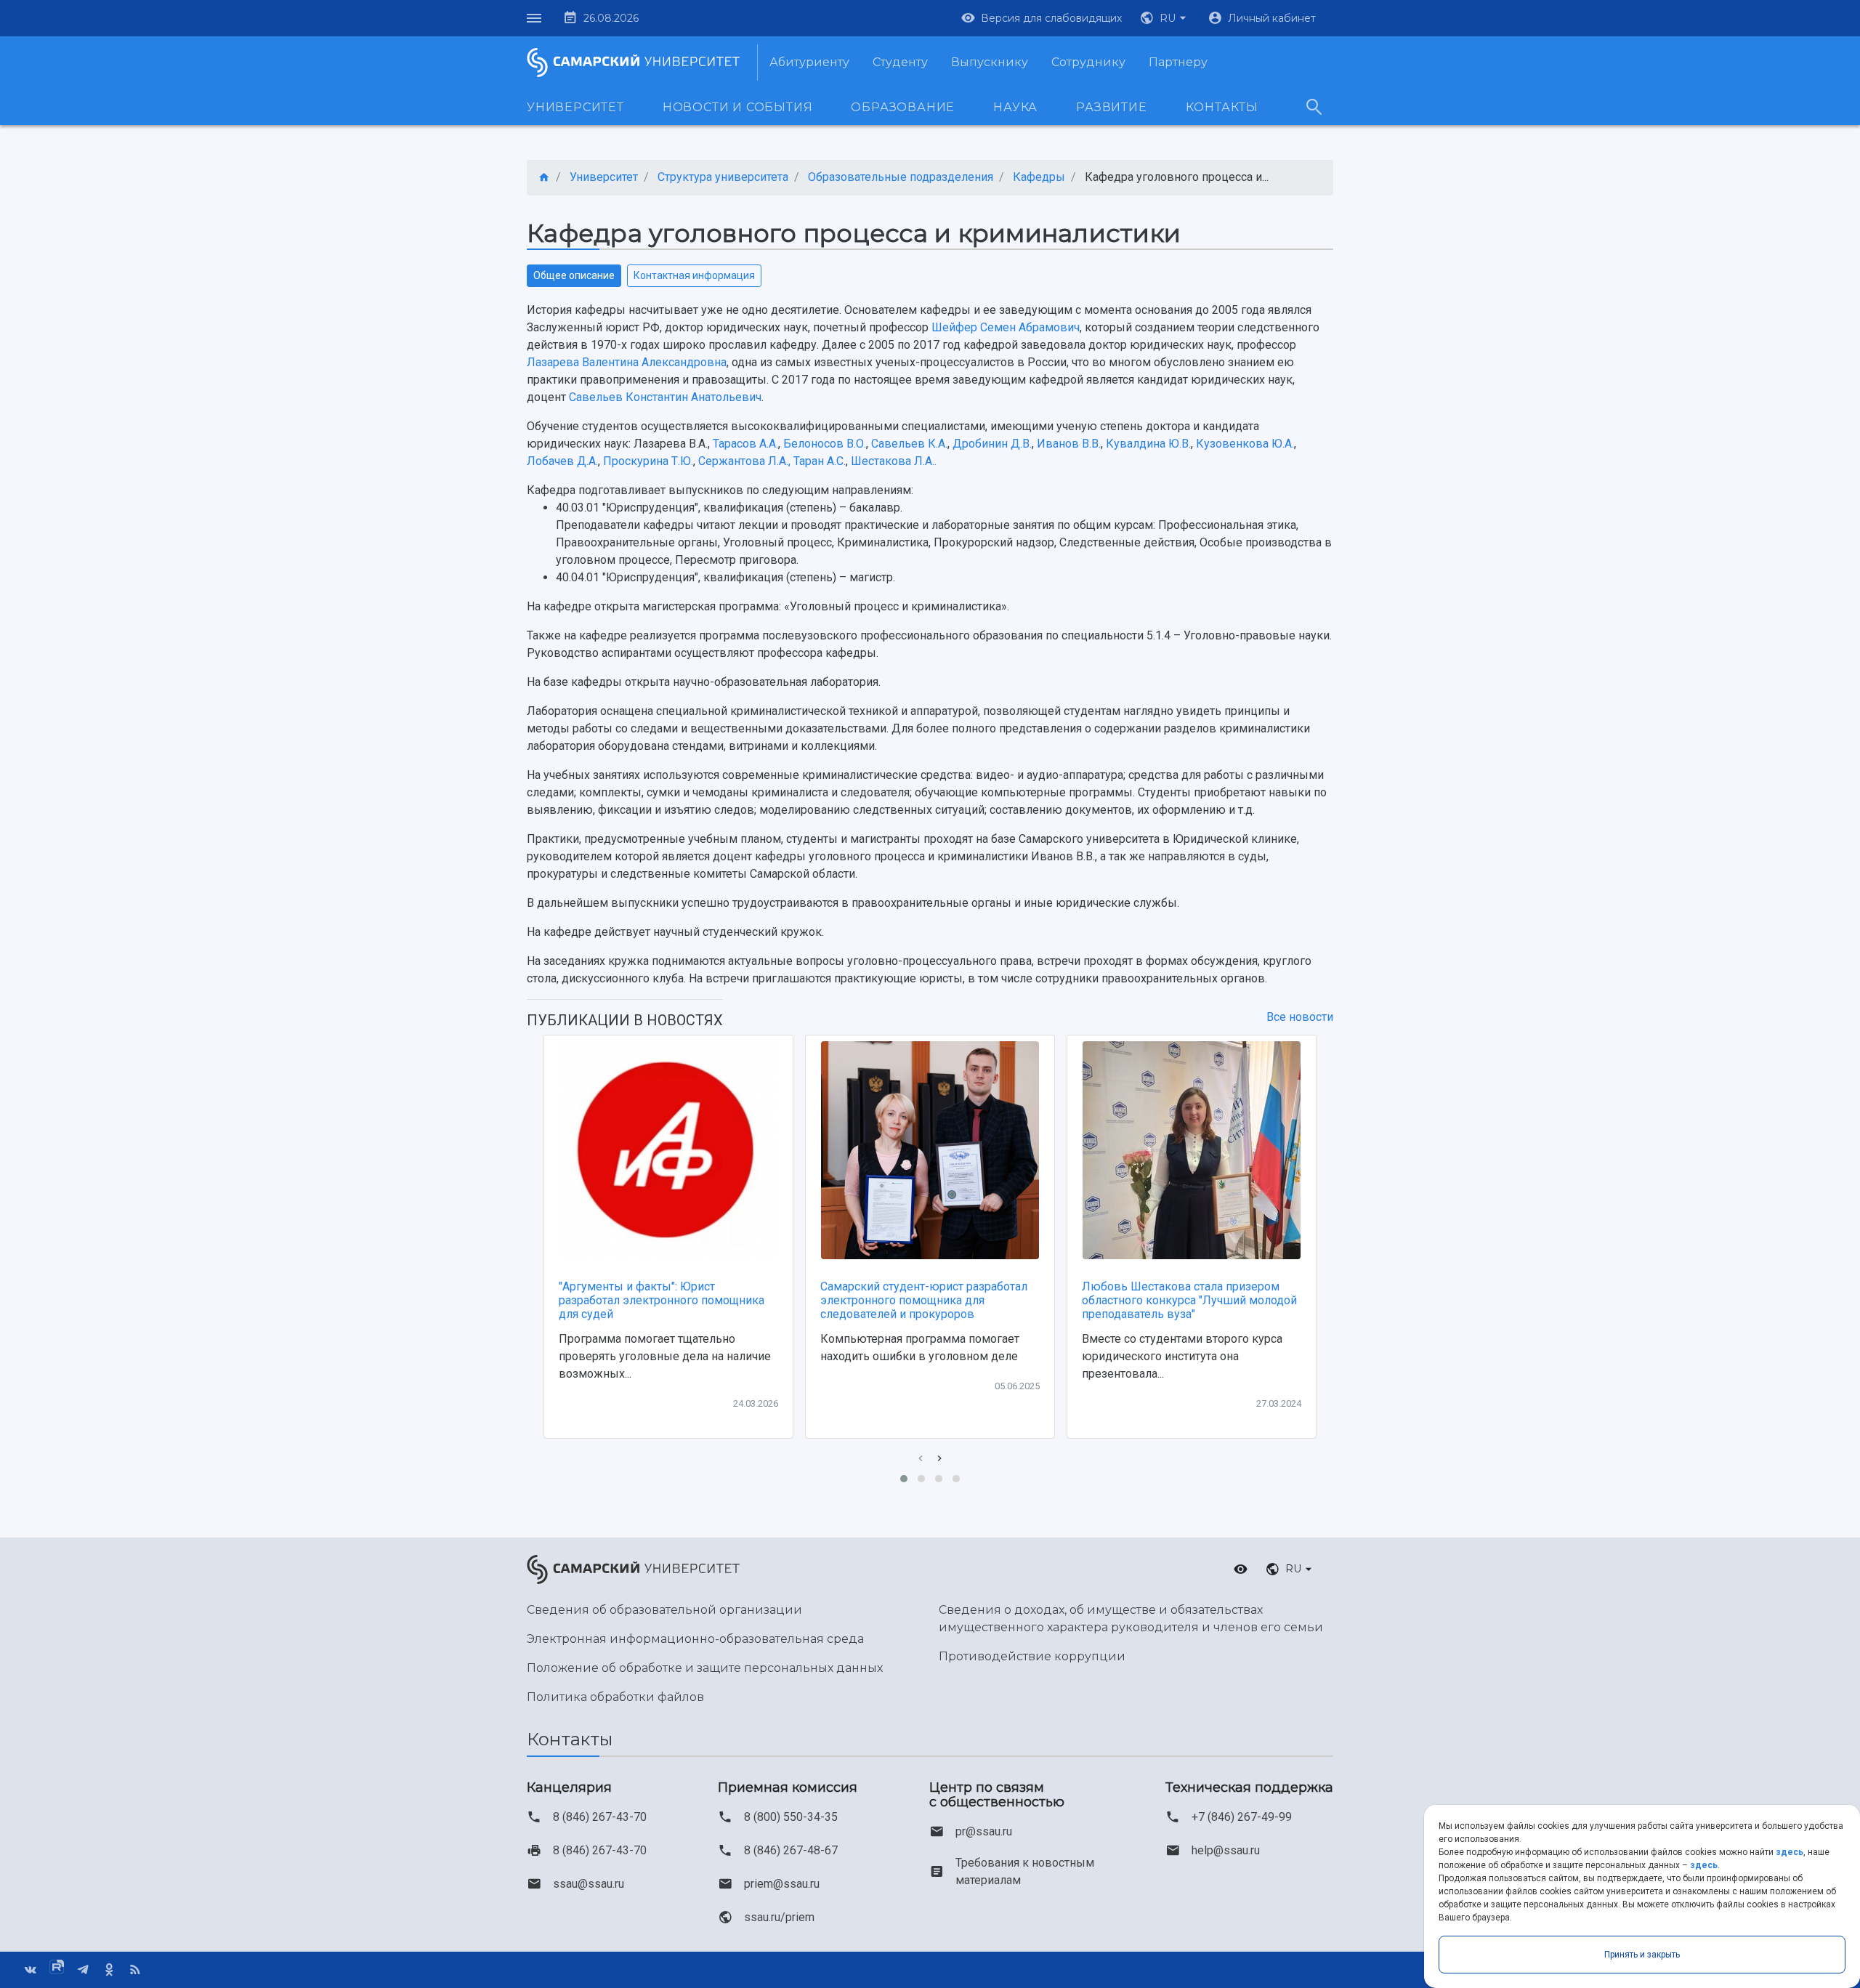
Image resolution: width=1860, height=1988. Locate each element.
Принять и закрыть (1642, 1955)
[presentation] (921, 1459)
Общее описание (574, 275)
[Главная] (544, 178)
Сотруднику (1088, 62)
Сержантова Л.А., (746, 461)
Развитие (1111, 107)
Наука (1015, 107)
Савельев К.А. (909, 444)
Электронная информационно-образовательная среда (695, 1639)
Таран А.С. (820, 461)
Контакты (1222, 107)
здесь (1790, 1852)
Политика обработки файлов (615, 1697)
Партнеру (1178, 62)
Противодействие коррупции (1032, 1656)
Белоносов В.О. (825, 444)
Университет (575, 107)
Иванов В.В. (1069, 444)
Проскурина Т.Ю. (648, 461)
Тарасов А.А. (745, 444)
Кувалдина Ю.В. (1148, 444)
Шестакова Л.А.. (894, 461)
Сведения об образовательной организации (664, 1610)
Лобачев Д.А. (562, 461)
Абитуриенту (809, 62)
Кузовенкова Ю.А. (1245, 444)
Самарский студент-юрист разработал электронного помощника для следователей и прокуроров (924, 1300)
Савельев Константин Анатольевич (665, 397)
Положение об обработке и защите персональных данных (705, 1668)
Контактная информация (694, 275)
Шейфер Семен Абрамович (1006, 327)
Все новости (1300, 1017)
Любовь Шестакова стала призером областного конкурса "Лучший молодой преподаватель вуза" (1189, 1300)
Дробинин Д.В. (992, 444)
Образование (903, 107)
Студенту (900, 62)
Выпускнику (990, 62)
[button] (1165, 18)
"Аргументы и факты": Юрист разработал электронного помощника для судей (662, 1300)
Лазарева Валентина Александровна (627, 362)
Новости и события (738, 107)
